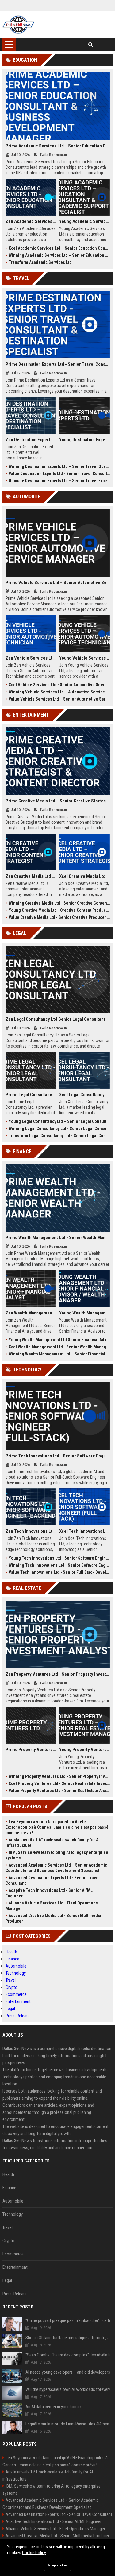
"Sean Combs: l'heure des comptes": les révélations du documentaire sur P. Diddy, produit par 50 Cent (69, 2355)
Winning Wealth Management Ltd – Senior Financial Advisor (59, 1354)
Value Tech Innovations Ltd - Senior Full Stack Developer (59, 1572)
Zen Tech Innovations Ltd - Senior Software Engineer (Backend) (31, 1531)
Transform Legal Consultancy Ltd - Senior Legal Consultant (59, 1136)
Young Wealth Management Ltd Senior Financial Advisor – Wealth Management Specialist (59, 1340)
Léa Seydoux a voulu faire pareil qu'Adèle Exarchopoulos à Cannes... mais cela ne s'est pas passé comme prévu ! (57, 1827)
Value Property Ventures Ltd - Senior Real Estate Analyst (59, 1791)
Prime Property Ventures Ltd (31, 1750)
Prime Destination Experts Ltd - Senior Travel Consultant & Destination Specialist (58, 364)
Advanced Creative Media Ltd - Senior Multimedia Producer (53, 1918)
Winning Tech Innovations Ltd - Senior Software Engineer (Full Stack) (59, 1565)
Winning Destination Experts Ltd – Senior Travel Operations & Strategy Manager (59, 466)
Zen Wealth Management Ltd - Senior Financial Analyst (31, 1313)
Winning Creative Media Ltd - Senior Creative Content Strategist (59, 903)
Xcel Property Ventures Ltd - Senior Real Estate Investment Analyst (59, 1783)
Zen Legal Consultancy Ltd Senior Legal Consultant (55, 1019)
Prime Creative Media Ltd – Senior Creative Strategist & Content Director (58, 801)
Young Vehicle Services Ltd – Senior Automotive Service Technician (84, 658)
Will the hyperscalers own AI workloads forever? (68, 2389)
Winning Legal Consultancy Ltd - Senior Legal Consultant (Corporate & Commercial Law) (59, 1129)
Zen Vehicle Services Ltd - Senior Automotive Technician (31, 658)
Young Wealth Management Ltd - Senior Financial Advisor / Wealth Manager (84, 1313)
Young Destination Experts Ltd (84, 440)
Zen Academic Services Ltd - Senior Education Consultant (31, 221)
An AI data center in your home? (54, 2407)
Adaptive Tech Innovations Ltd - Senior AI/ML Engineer (49, 1893)
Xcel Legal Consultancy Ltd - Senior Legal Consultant (84, 1095)
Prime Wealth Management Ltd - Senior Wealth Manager (58, 1238)
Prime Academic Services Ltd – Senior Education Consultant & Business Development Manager (58, 146)
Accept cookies (57, 2565)
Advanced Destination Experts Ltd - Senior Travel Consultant (53, 1880)
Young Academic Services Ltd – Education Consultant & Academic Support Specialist (84, 221)
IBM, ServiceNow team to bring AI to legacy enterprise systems (57, 1855)
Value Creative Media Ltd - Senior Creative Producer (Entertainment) (59, 917)
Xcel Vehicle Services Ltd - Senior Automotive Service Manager (59, 685)
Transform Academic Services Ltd (40, 262)
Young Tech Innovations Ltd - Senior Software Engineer (59, 1558)
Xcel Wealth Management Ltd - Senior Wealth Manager (59, 1347)
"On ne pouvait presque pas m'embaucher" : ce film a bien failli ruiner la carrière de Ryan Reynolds (69, 2320)
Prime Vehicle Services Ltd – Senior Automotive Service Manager (58, 583)
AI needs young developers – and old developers (68, 2372)
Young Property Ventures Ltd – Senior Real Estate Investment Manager (84, 1750)
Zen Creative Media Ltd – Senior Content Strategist (31, 876)
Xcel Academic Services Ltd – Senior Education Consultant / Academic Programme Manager (59, 248)
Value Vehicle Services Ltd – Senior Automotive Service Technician (59, 699)
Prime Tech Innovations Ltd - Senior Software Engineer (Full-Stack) (58, 1456)
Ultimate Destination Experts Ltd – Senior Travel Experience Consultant (59, 481)
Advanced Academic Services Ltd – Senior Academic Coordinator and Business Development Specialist (56, 1868)
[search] (91, 45)
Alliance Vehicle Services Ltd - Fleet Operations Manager (52, 1906)
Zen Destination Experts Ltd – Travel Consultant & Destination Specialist (31, 440)
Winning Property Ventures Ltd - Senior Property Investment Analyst (59, 1776)
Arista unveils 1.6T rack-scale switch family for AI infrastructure (53, 1843)
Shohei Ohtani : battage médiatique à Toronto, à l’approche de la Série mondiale (69, 2338)
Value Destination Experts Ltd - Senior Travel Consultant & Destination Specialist (59, 474)
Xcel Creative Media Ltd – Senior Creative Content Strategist (84, 876)
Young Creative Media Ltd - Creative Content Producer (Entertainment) (59, 910)
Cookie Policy (34, 2553)
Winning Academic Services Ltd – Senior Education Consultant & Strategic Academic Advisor (59, 255)
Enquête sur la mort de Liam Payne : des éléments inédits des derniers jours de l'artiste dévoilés (69, 2424)
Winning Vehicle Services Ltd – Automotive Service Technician (59, 692)
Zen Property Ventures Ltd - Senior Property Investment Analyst (58, 1674)
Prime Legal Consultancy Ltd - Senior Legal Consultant (31, 1095)
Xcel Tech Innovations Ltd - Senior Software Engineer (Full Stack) (84, 1531)
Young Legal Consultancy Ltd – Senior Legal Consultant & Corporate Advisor (59, 1121)
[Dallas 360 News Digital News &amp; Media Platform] (19, 25)
